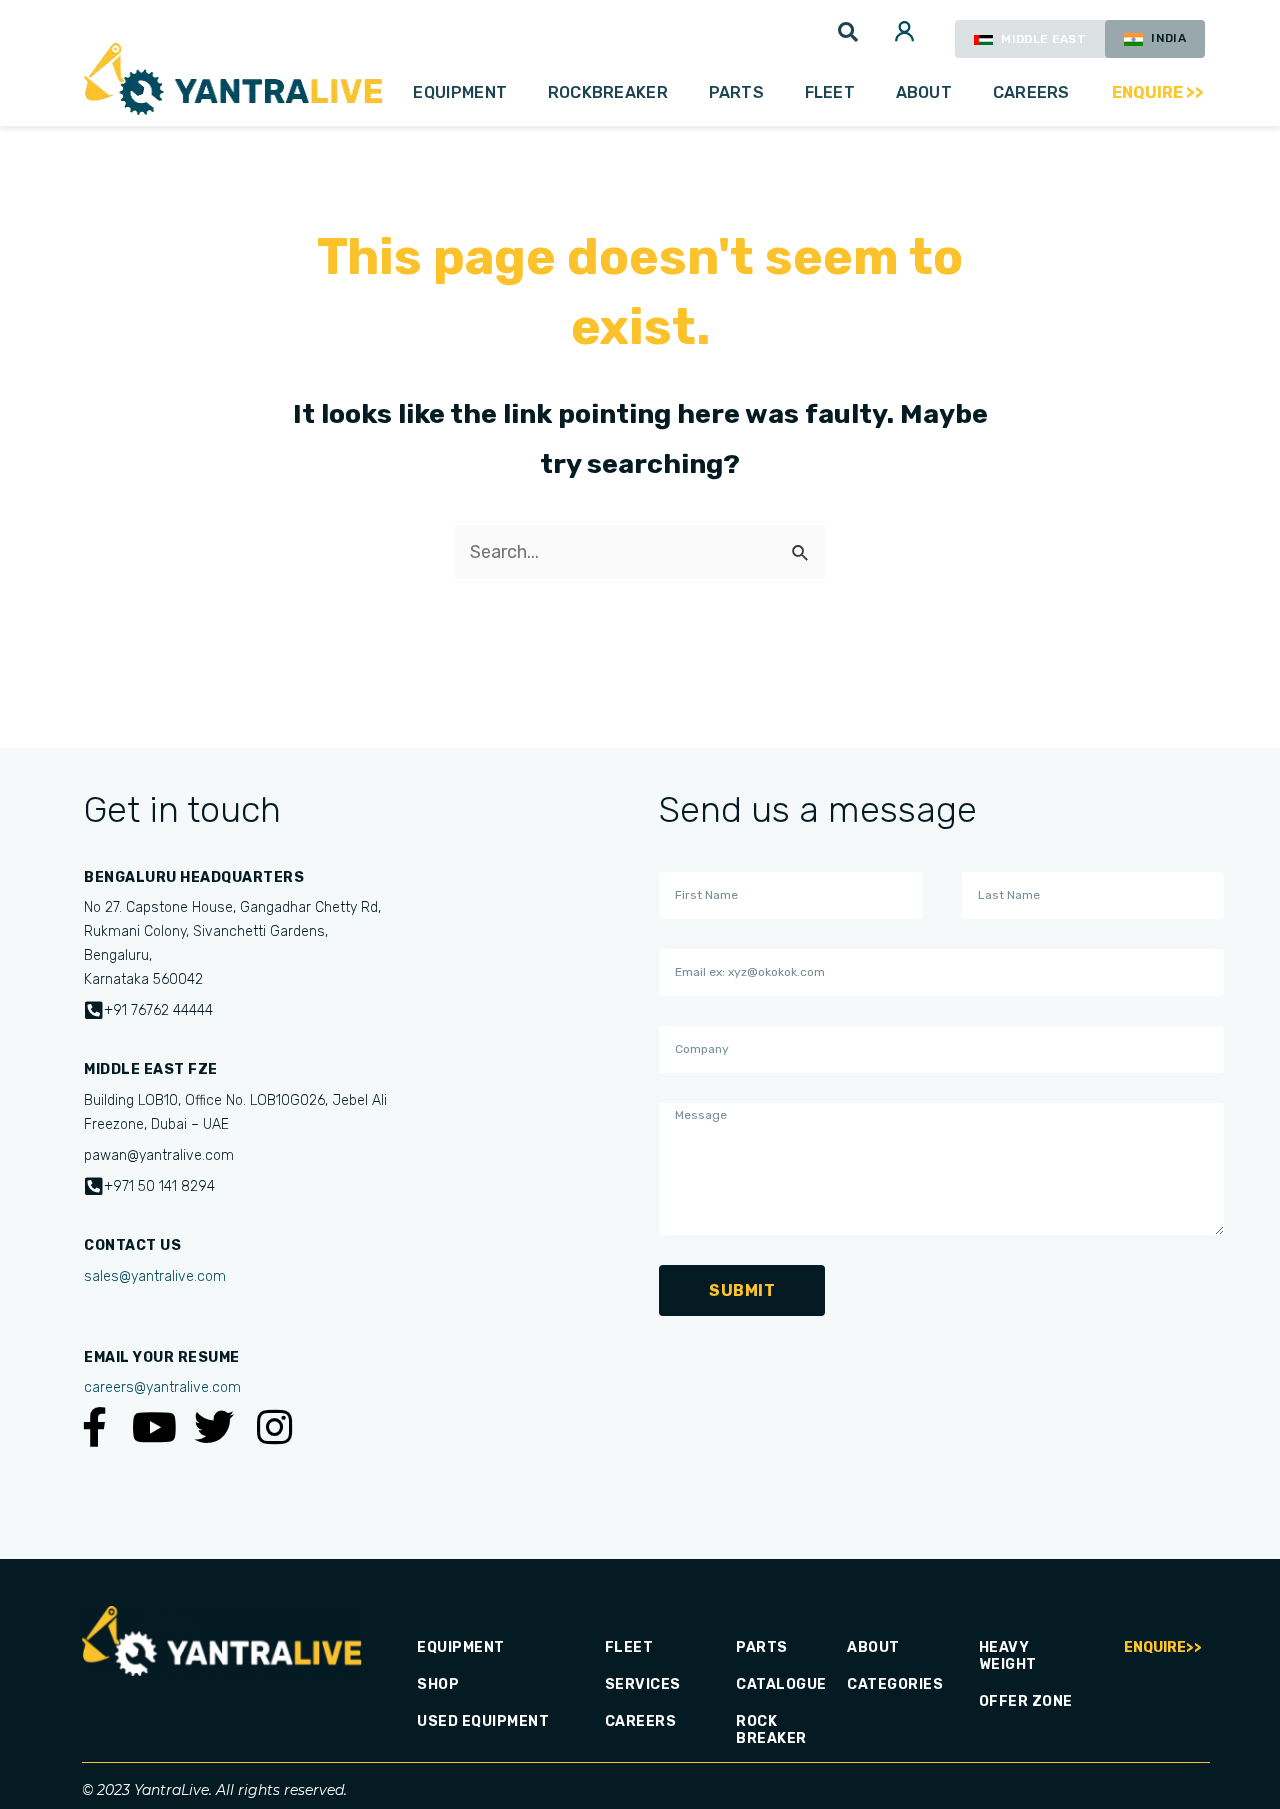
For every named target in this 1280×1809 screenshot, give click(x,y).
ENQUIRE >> (1158, 92)
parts (737, 92)
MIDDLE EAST (1042, 39)
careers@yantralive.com (162, 1387)
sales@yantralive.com (155, 1276)
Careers (1031, 92)
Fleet (830, 92)
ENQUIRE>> (1163, 1647)
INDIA (1167, 38)
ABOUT (924, 92)
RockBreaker (608, 92)
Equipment (460, 92)
